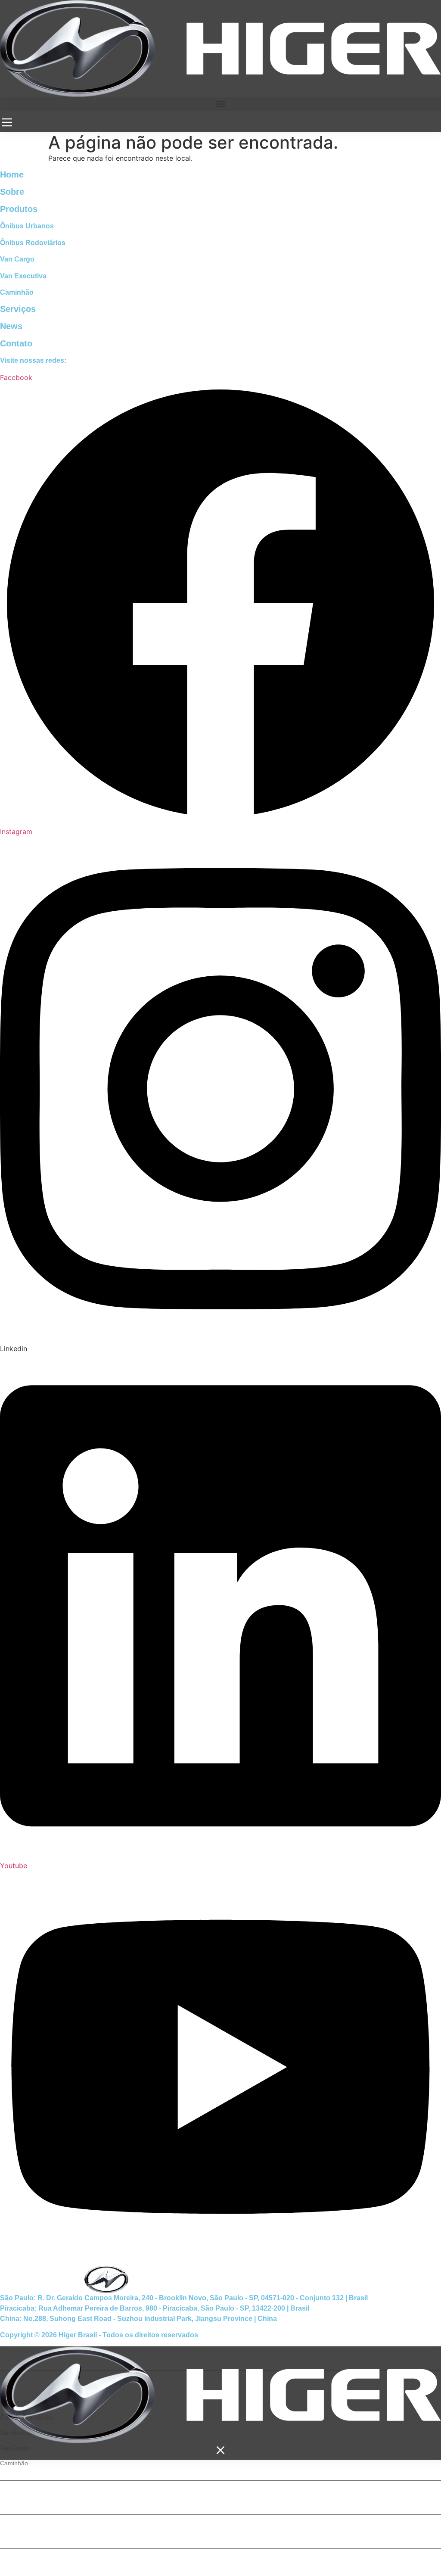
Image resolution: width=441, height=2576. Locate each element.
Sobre (12, 192)
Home (12, 174)
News (11, 326)
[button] (220, 104)
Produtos (19, 209)
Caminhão (17, 292)
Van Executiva (23, 276)
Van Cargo (17, 259)
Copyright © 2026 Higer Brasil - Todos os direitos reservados (99, 2335)
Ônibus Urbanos (27, 226)
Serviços (18, 309)
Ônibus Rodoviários (33, 243)
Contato (16, 343)
